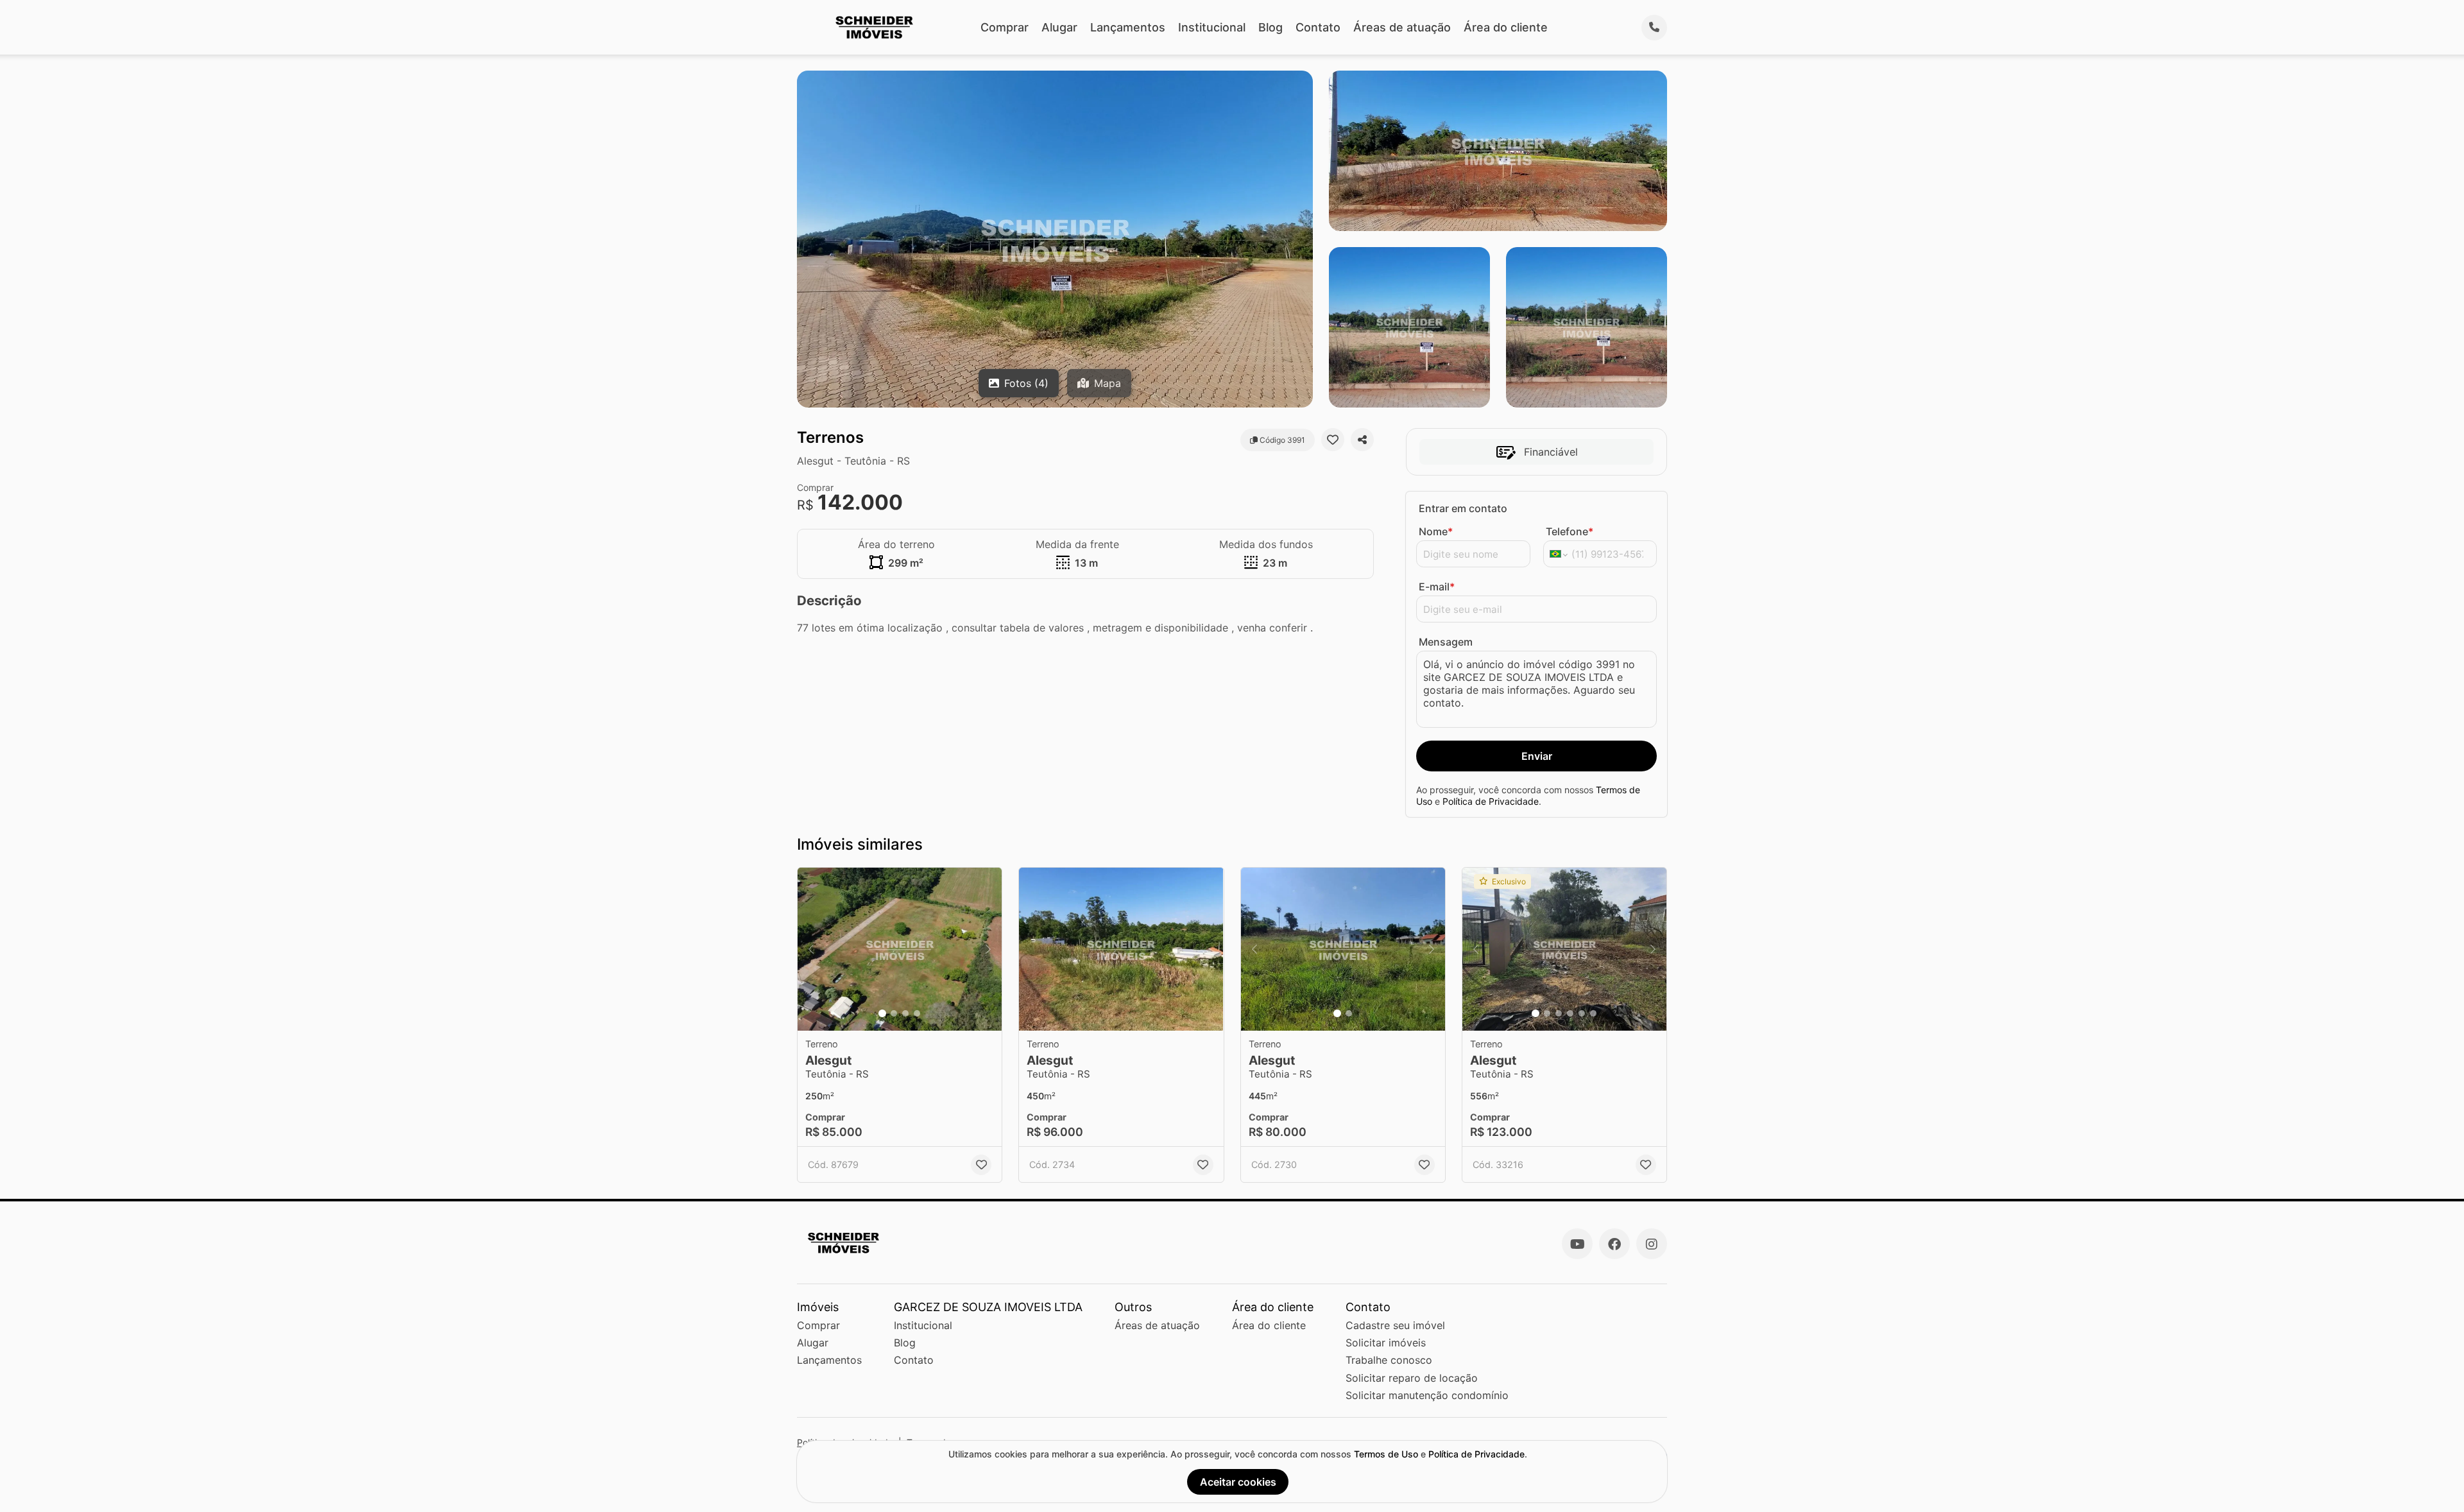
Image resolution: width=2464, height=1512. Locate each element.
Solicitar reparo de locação (1412, 1378)
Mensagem (1446, 642)
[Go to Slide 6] (1593, 1013)
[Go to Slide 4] (917, 1013)
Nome (1436, 531)
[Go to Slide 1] (882, 1013)
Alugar (1059, 27)
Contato (1318, 27)
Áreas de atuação (1402, 27)
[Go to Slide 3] (905, 1013)
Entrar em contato (1463, 508)
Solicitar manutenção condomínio (1427, 1395)
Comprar (1005, 27)
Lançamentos (1128, 27)
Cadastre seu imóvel (1395, 1325)
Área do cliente (1506, 27)
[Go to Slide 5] (1582, 1013)
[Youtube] (1577, 1244)
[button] (900, 949)
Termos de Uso (1386, 1454)
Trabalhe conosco (1389, 1360)
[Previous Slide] (811, 949)
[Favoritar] (1333, 440)
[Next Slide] (988, 949)
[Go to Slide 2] (894, 1013)
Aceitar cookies (1238, 1482)
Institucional (1212, 27)
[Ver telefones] (1654, 28)
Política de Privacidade (1491, 801)
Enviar (1537, 756)
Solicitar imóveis (1386, 1343)
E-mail (1437, 587)
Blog (1270, 27)
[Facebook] (1614, 1244)
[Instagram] (1652, 1244)
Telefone (1570, 531)
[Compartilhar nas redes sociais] (1362, 440)
